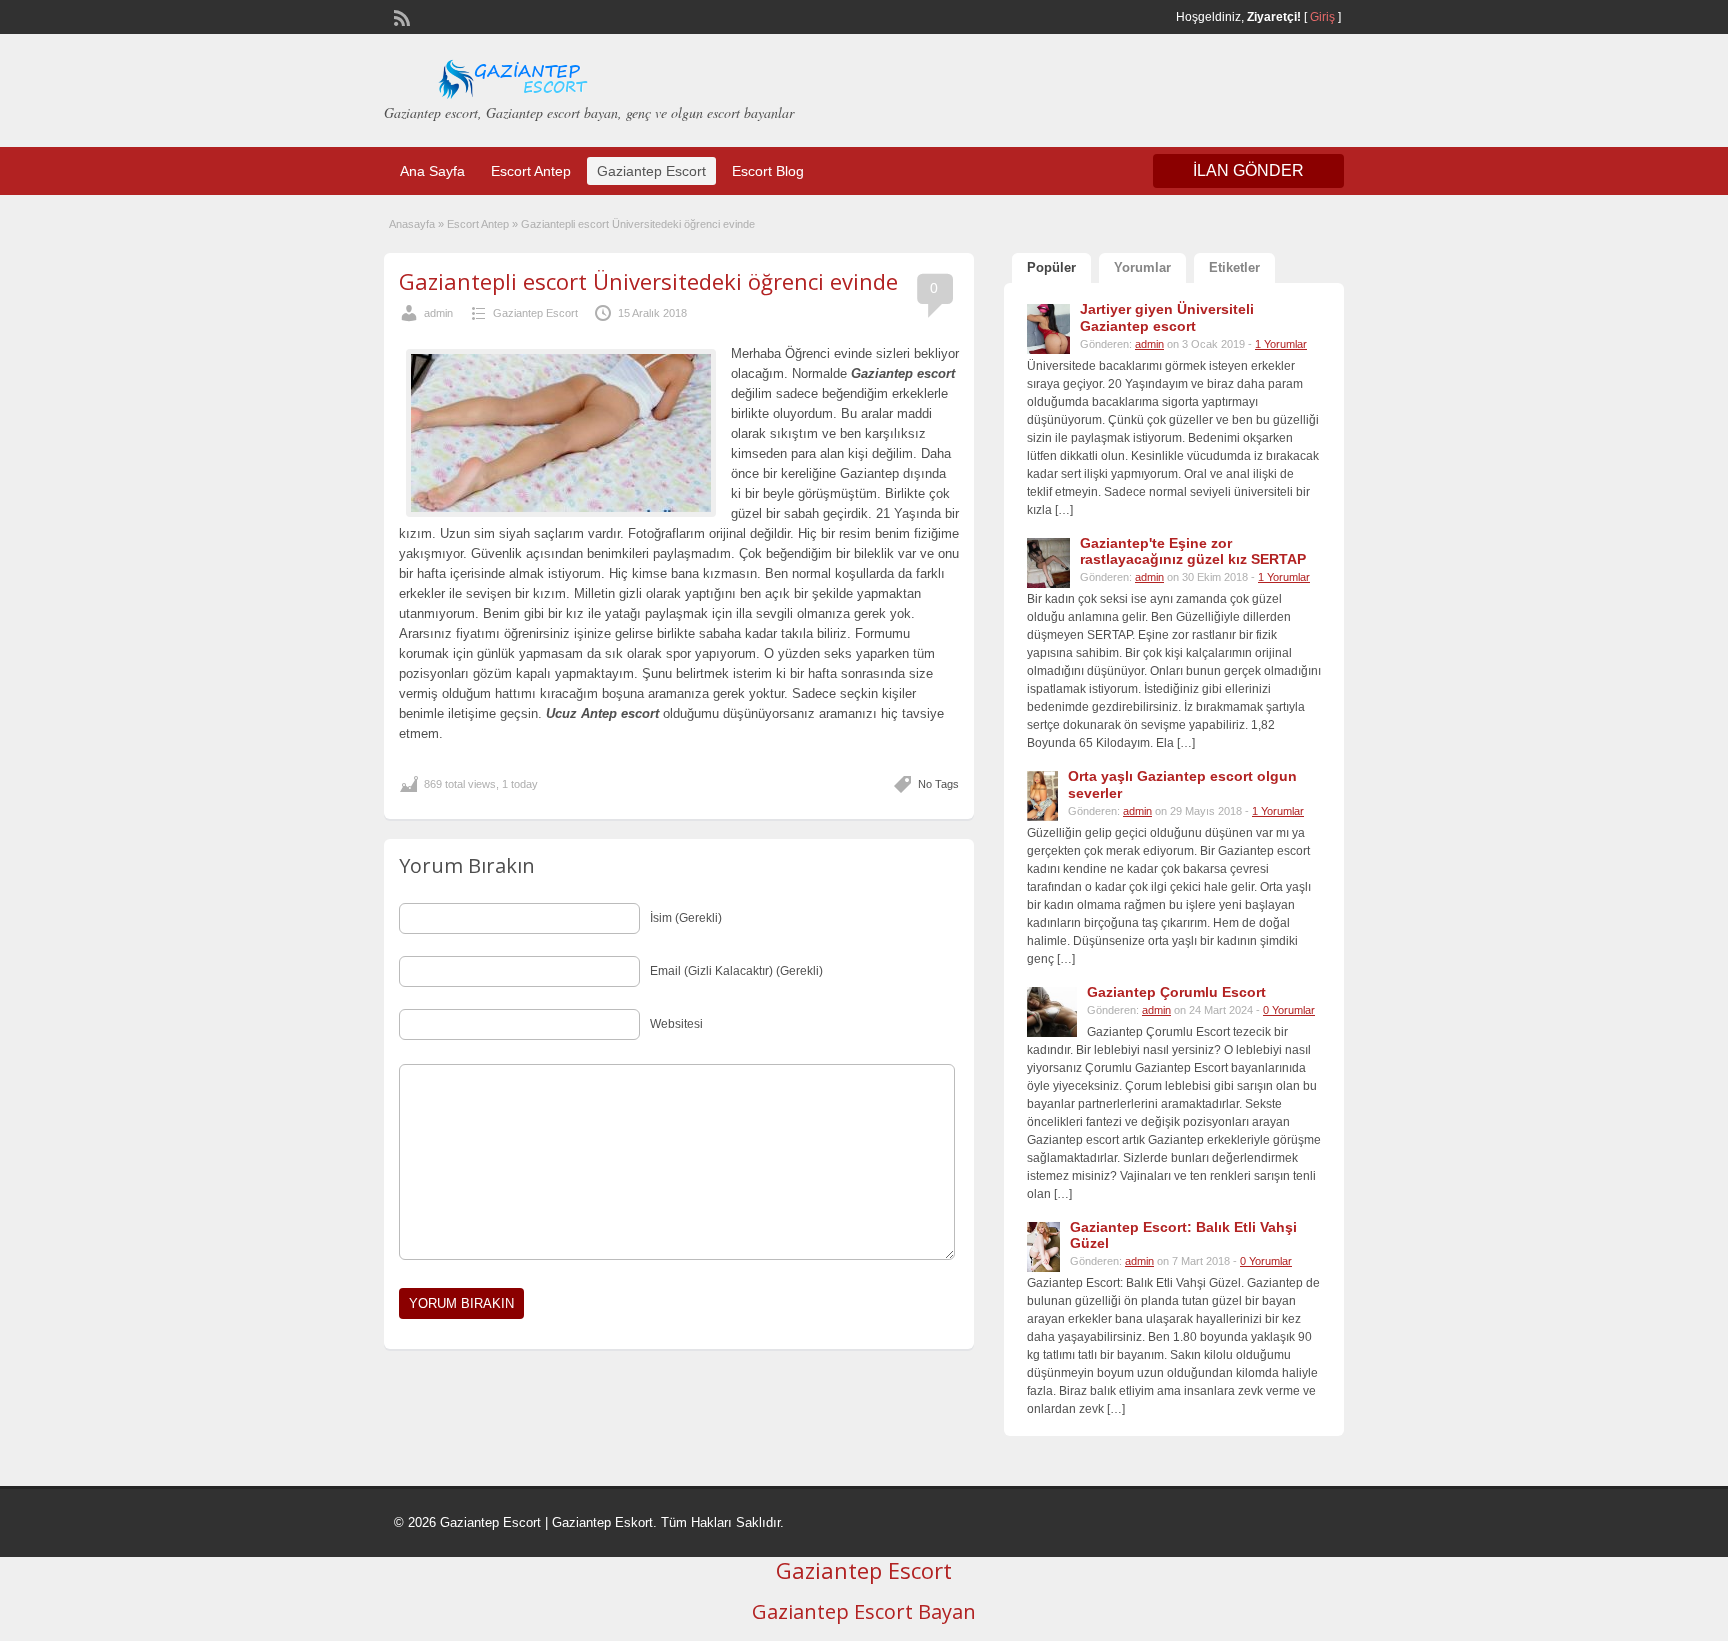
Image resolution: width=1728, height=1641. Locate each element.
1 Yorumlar (1281, 344)
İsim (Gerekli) (686, 918)
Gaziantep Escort (651, 171)
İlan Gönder (1248, 170)
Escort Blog (768, 171)
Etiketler (1234, 267)
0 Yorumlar (1289, 1010)
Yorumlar (1142, 267)
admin (438, 313)
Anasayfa (412, 224)
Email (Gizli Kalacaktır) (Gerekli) (736, 971)
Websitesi (676, 1024)
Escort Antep (531, 171)
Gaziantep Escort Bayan (864, 1611)
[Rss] (400, 16)
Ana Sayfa (432, 171)
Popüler (1051, 267)
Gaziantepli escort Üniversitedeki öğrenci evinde (648, 281)
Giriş (1322, 17)
